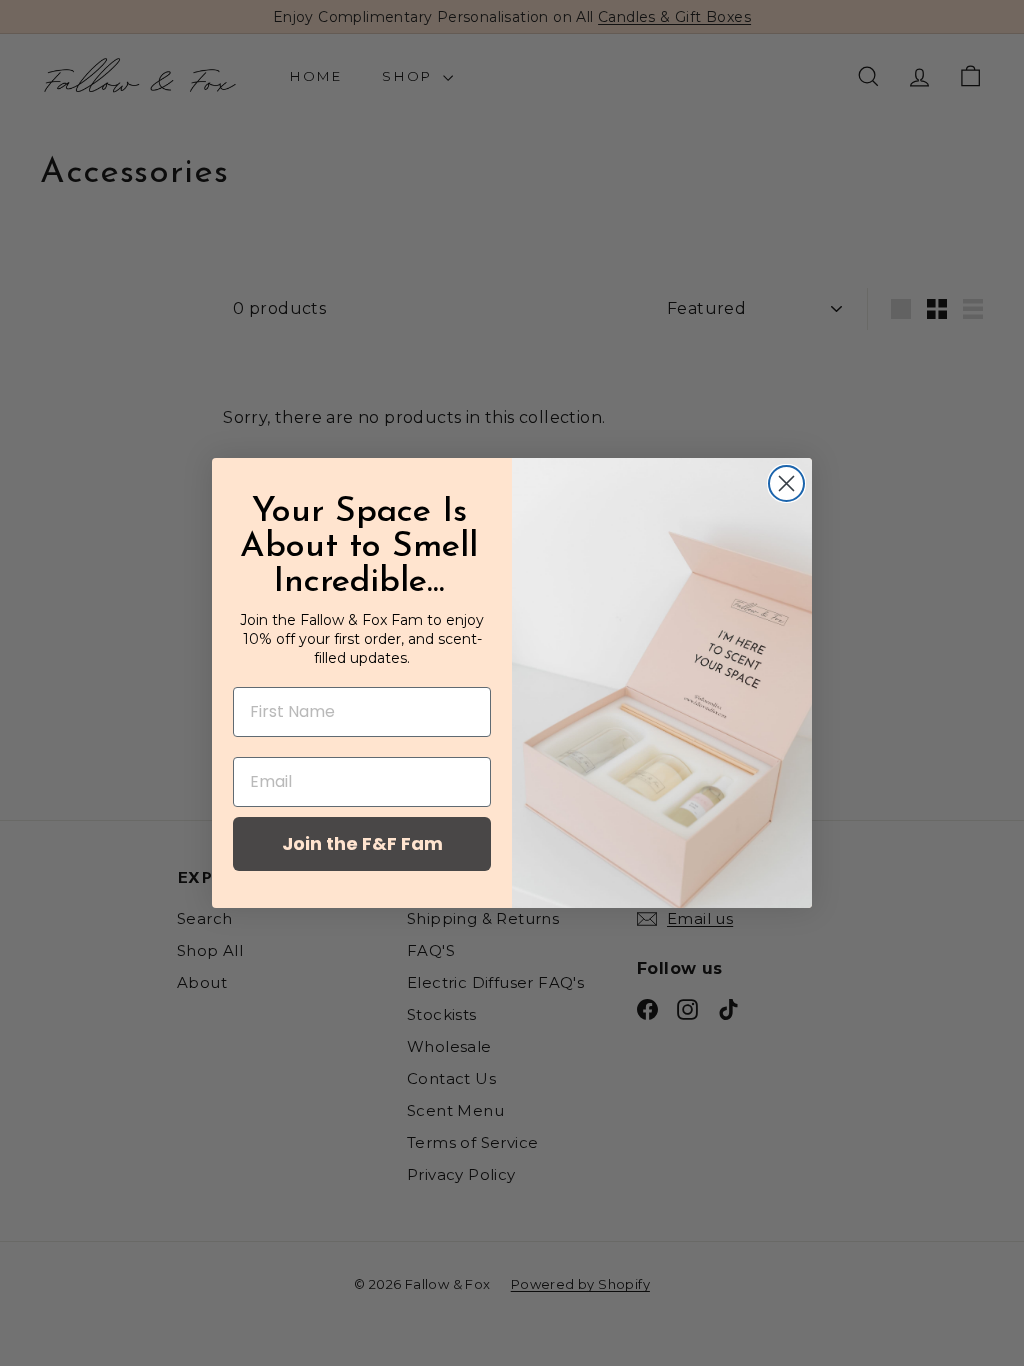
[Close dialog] (786, 483)
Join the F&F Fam (362, 843)
